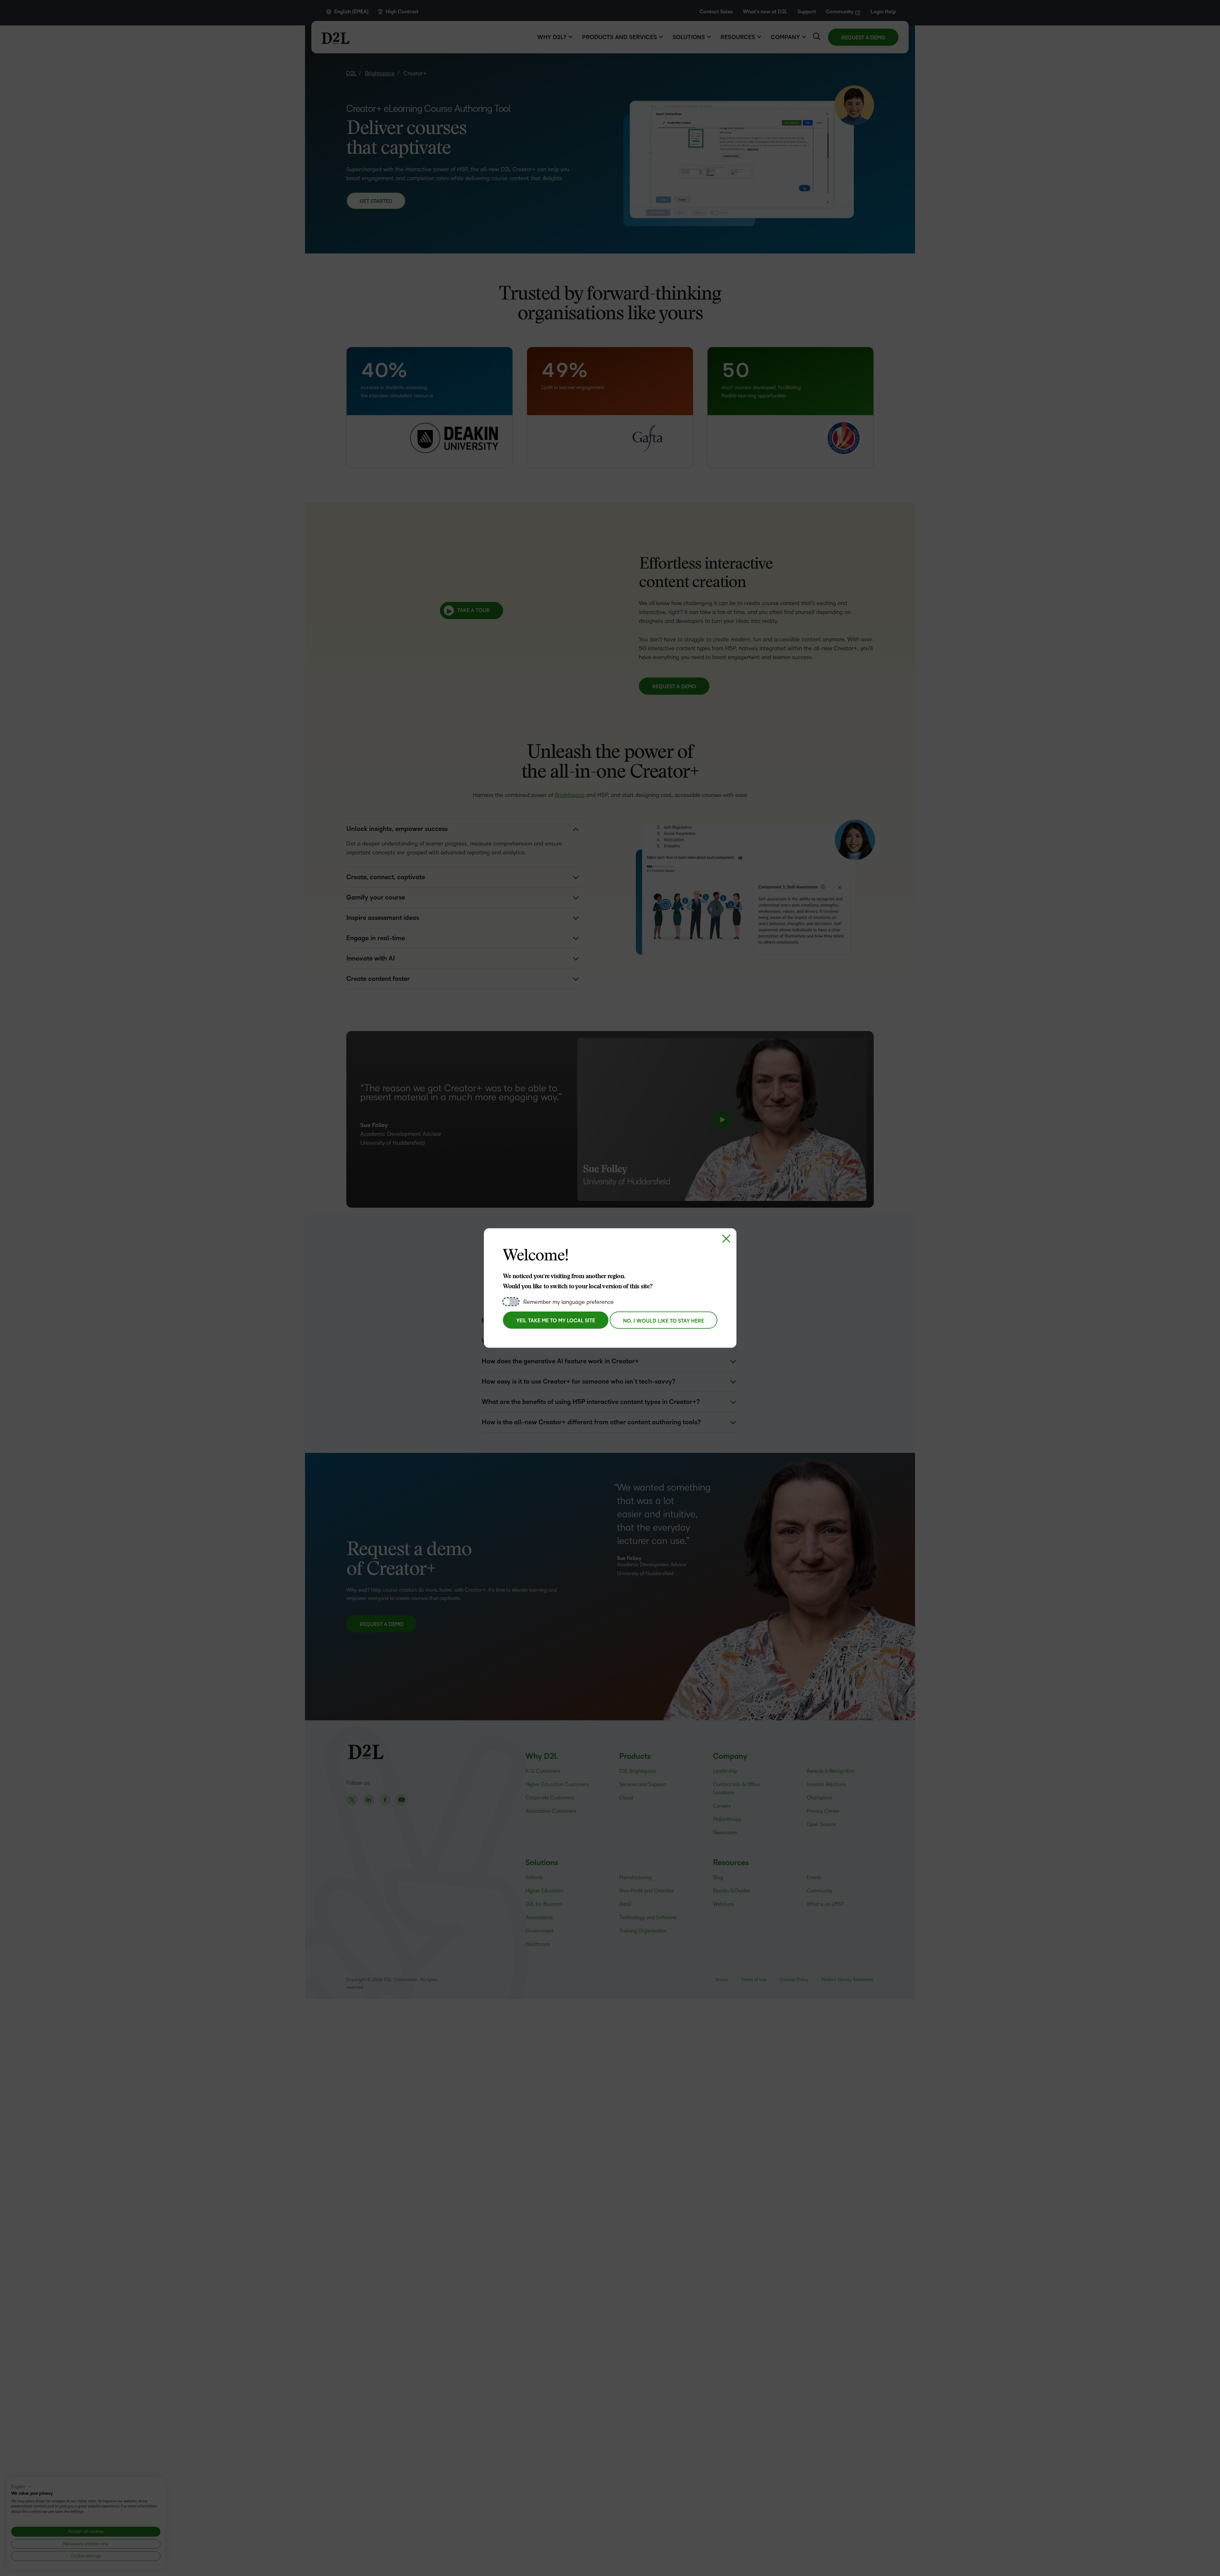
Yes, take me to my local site (556, 1321)
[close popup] (726, 1238)
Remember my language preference (569, 1302)
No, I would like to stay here (664, 1321)
